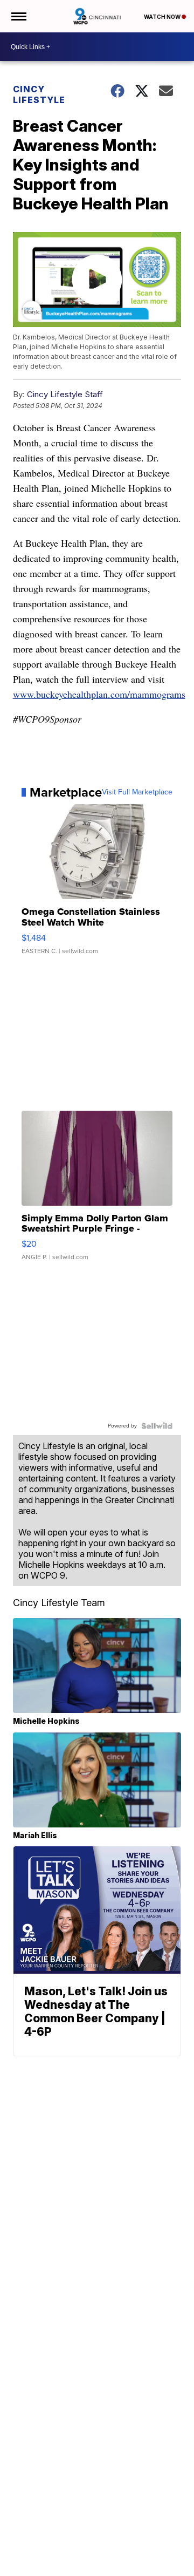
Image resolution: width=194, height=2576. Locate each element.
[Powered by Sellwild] (157, 1426)
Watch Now (163, 17)
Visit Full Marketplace (137, 792)
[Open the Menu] (18, 16)
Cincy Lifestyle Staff (65, 394)
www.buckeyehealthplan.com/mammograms (99, 694)
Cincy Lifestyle (39, 94)
